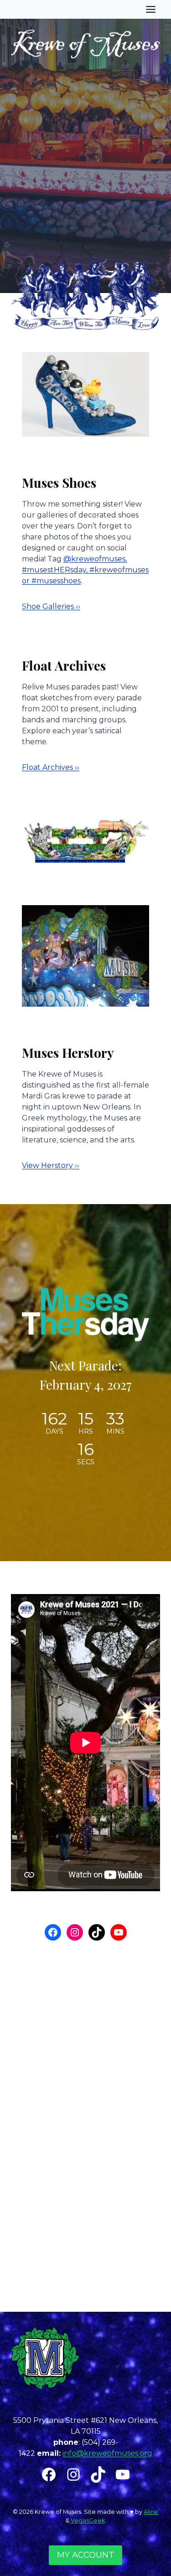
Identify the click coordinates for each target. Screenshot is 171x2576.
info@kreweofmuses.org (107, 2453)
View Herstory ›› (51, 1165)
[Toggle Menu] (151, 9)
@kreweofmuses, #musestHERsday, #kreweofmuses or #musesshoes (85, 570)
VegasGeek (88, 2520)
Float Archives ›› (51, 767)
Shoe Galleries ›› (51, 606)
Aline (151, 2512)
